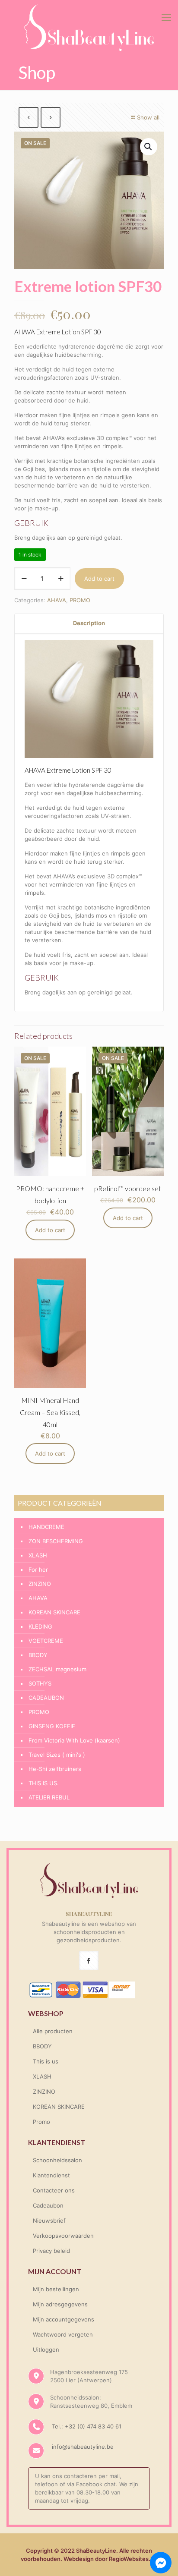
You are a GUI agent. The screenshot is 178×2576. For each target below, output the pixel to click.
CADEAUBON (46, 1698)
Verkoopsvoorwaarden (63, 2236)
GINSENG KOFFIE (52, 1726)
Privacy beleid (51, 2251)
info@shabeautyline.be (83, 2447)
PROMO (80, 600)
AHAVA (57, 600)
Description (89, 623)
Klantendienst (51, 2175)
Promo (41, 2122)
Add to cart (99, 579)
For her (38, 1570)
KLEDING (40, 1626)
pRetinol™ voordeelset (128, 1188)
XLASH (38, 1555)
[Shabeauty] (89, 28)
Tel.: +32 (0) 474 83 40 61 (86, 2426)
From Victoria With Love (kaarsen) (74, 1740)
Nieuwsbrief (49, 2221)
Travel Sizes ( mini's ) (57, 1755)
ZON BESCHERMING (56, 1541)
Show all (148, 117)
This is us (46, 2061)
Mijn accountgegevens (64, 2319)
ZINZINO (40, 1584)
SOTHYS (40, 1683)
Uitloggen (46, 2350)
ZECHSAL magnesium (57, 1669)
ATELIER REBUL (49, 1797)
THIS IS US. (44, 1783)
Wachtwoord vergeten (63, 2334)
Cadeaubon (48, 2205)
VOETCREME (46, 1641)
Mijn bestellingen (56, 2289)
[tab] (89, 623)
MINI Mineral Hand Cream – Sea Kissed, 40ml (50, 1412)
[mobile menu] (166, 17)
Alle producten (53, 2031)
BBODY (38, 1655)
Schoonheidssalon (57, 2160)
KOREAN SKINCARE (54, 1612)
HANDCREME (46, 1527)
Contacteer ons (54, 2190)
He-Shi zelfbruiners (55, 1769)
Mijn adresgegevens (60, 2304)
